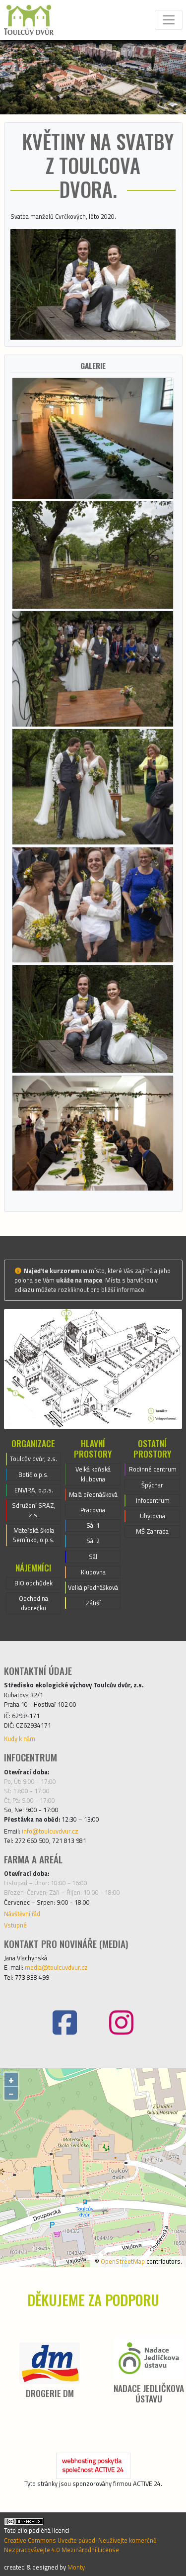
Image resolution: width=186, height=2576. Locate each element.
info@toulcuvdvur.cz (50, 1831)
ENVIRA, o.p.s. (34, 1490)
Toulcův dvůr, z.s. (33, 1459)
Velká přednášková (93, 1587)
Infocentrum (153, 1500)
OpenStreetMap (123, 2261)
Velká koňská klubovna (93, 1474)
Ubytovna (153, 1516)
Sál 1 (93, 1525)
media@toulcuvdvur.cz (56, 1967)
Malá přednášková (93, 1494)
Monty (76, 2567)
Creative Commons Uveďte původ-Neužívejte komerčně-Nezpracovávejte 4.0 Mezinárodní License (82, 2545)
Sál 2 (93, 1541)
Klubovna (93, 1572)
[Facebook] (65, 2023)
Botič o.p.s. (33, 1474)
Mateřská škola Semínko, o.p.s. (33, 1535)
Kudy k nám (20, 1739)
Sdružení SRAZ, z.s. (34, 1510)
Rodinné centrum (153, 1469)
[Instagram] (122, 2023)
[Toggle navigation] (169, 20)
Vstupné (15, 1925)
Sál (93, 1557)
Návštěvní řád (22, 1914)
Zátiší (93, 1603)
